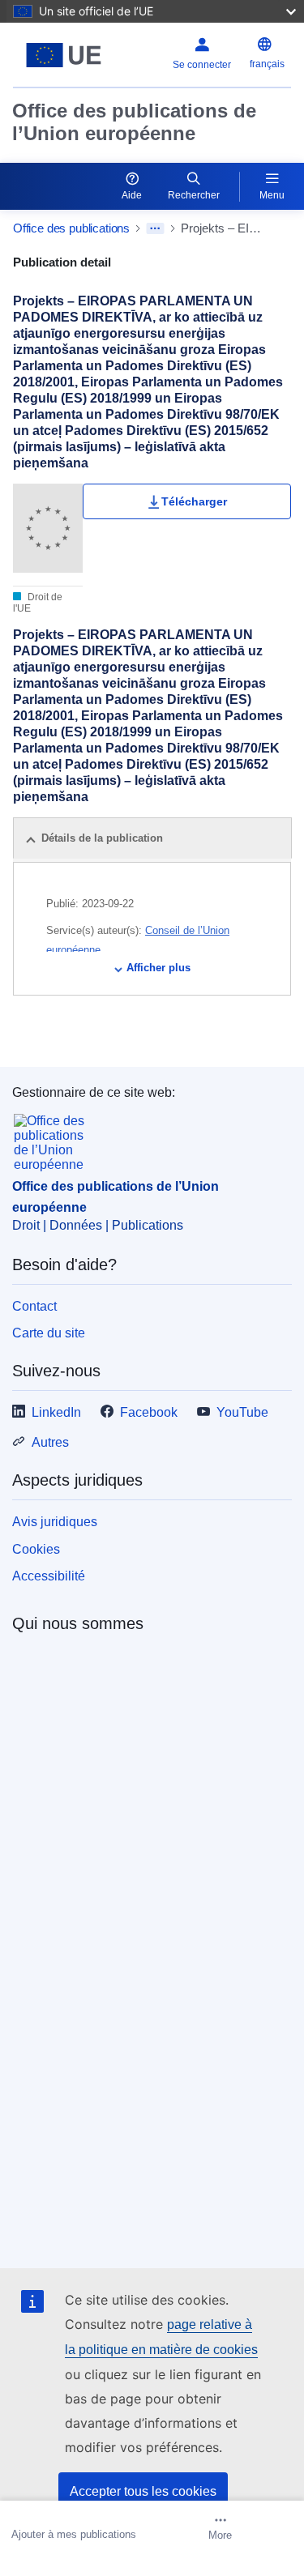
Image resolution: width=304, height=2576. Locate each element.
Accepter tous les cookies (143, 2491)
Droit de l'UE (38, 603)
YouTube (242, 1412)
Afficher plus (158, 968)
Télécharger (194, 501)
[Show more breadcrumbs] (155, 228)
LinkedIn (56, 1412)
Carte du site (49, 1333)
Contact (34, 1306)
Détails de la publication (102, 838)
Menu (272, 195)
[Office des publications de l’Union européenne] (64, 55)
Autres (50, 1442)
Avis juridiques (55, 1522)
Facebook (149, 1412)
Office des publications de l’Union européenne (134, 122)
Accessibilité (49, 1576)
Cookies (36, 1549)
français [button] (267, 64)
